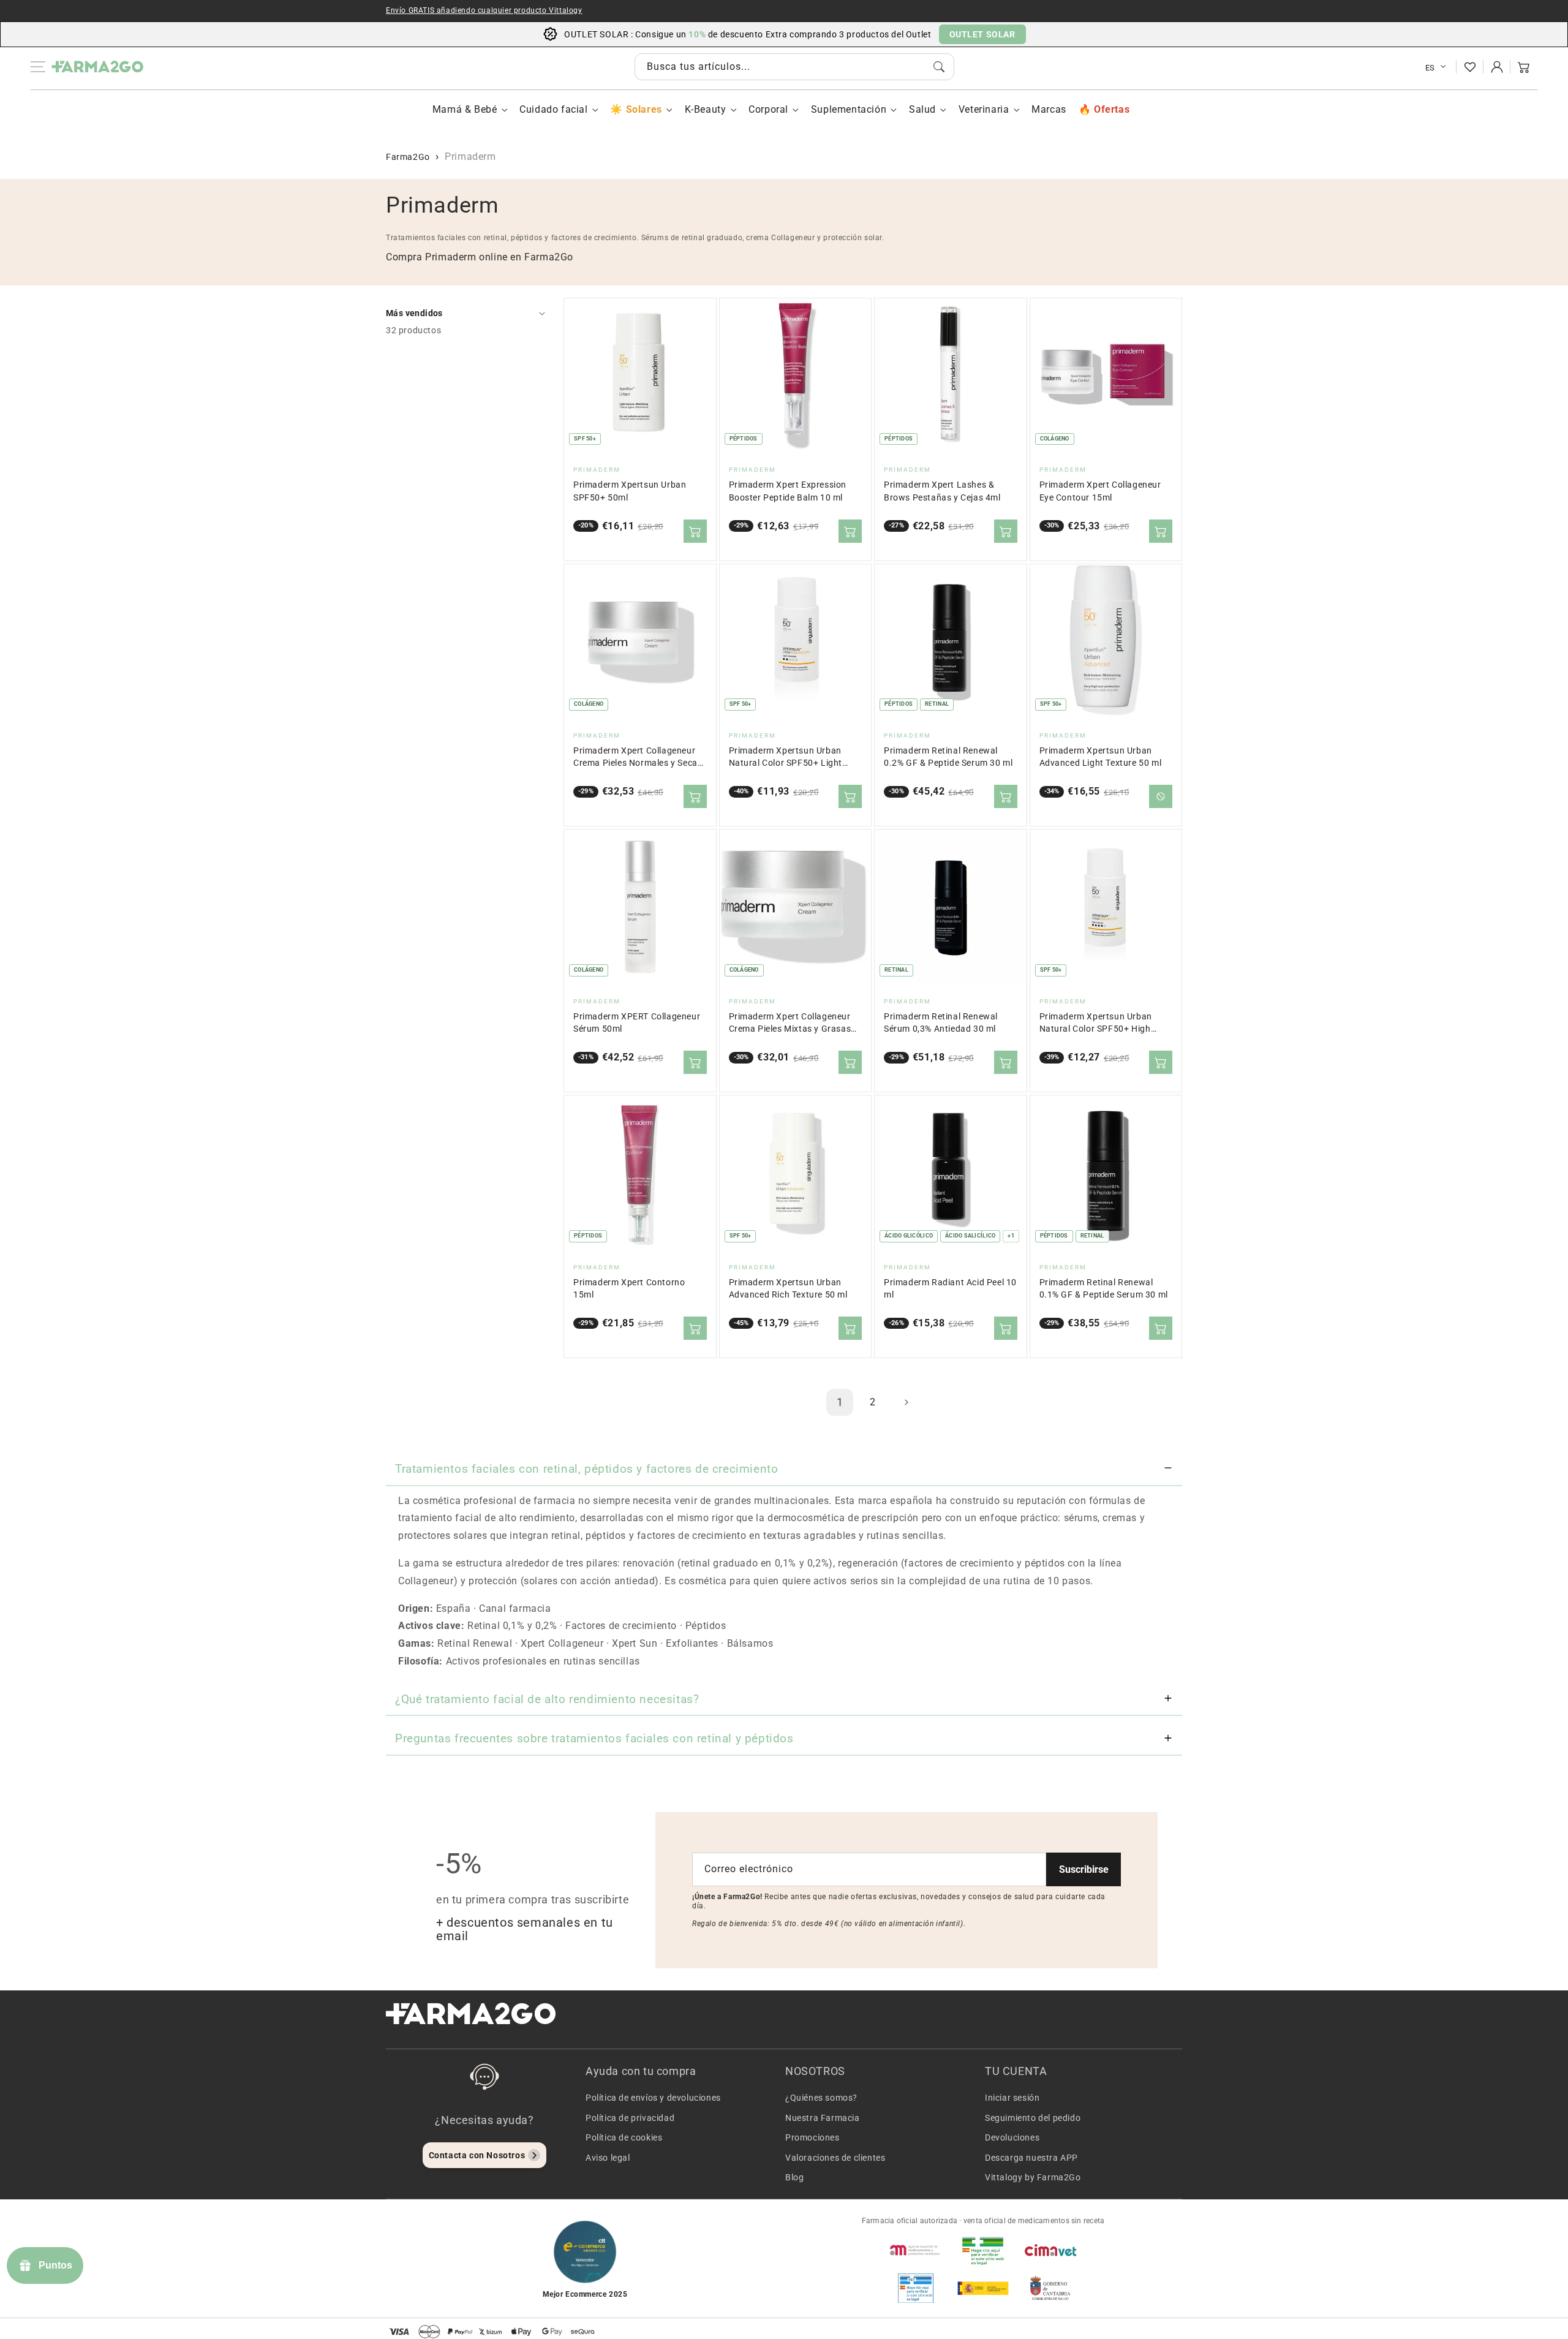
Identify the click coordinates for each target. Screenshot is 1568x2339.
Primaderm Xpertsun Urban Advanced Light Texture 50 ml (1101, 757)
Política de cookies (624, 2137)
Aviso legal (608, 2158)
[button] (1524, 67)
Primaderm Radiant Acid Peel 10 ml (950, 1289)
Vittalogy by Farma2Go (1033, 2177)
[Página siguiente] (906, 1402)
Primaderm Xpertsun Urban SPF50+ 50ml (630, 491)
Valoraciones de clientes (835, 2158)
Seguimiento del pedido (1033, 2118)
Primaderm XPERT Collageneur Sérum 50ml (637, 1023)
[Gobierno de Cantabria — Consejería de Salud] (1050, 2288)
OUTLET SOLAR (982, 34)
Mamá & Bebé (465, 109)
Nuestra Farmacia (823, 2118)
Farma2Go (408, 157)
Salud (922, 109)
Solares (644, 109)
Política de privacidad (630, 2118)
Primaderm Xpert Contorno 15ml (629, 1289)
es (1430, 68)
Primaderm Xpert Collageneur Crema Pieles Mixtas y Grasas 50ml (790, 1023)
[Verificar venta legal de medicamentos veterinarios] (916, 2288)
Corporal (768, 109)
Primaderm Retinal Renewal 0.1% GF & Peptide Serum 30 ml (1104, 1289)
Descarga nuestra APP (1031, 2158)
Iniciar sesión (1012, 2098)
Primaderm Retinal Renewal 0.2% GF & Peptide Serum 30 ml (948, 757)
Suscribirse (1084, 1869)
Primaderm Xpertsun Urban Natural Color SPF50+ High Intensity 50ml (1096, 1023)
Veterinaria (984, 109)
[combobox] (794, 67)
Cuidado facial (553, 109)
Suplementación (849, 109)
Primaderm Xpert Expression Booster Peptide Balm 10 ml (788, 491)
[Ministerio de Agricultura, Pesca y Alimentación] (983, 2288)
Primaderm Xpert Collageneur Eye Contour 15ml (1100, 491)
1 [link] (840, 1402)
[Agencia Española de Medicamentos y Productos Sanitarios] (916, 2250)
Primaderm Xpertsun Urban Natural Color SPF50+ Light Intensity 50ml (786, 758)
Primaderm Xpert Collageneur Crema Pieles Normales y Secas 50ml (638, 758)
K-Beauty (706, 109)
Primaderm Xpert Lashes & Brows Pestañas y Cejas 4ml (942, 491)
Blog (794, 2177)
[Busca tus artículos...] (939, 67)
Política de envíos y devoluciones (653, 2098)
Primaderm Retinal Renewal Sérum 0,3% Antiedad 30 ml (941, 1023)
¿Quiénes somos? (821, 2098)
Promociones (812, 2137)
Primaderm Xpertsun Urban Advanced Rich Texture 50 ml (788, 1289)
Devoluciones (1012, 2137)
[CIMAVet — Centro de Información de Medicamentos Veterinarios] (1050, 2250)
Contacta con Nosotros (477, 2155)
